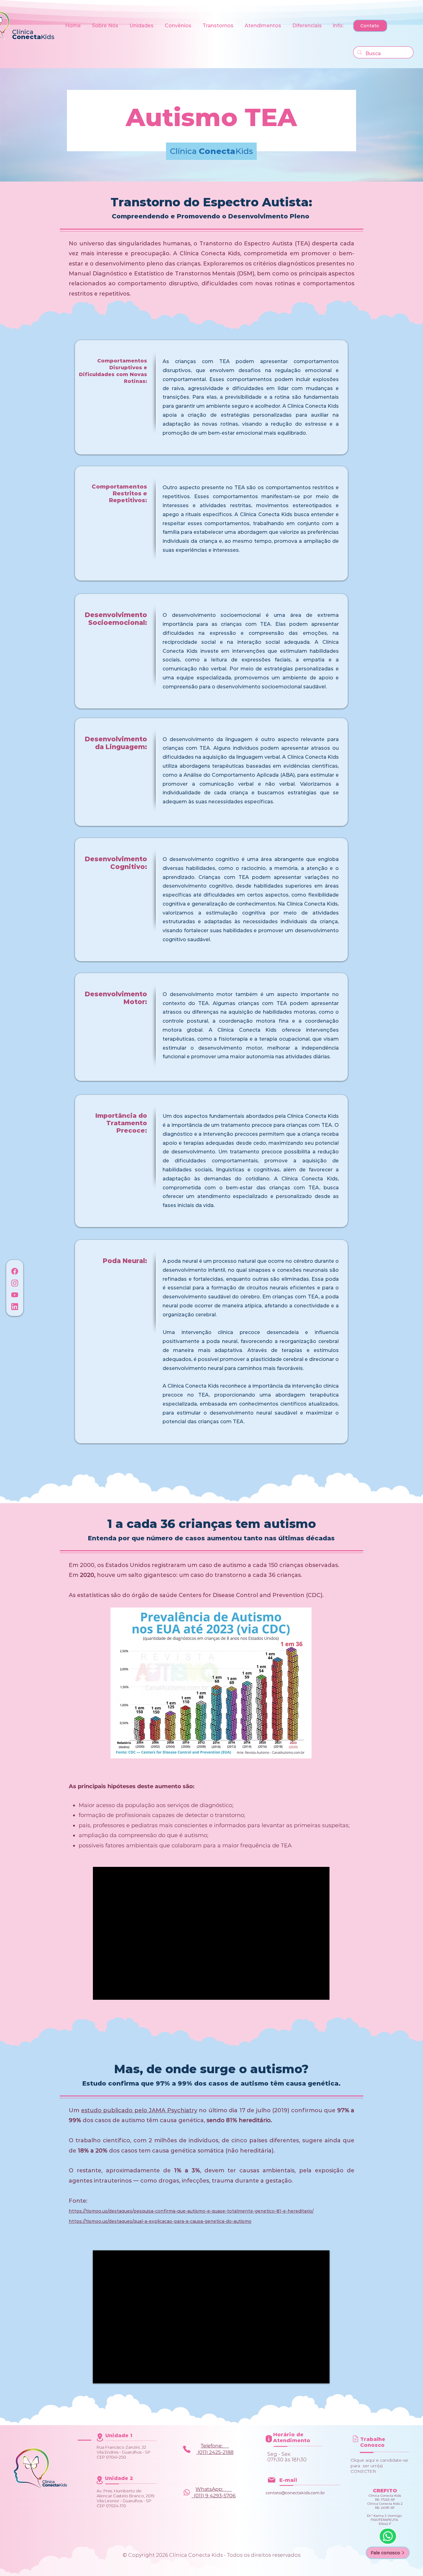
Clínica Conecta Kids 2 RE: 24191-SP (385, 2506)
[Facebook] (15, 1271)
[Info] (187, 2449)
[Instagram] (15, 1283)
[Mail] (355, 2439)
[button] (106, 26)
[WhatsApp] (388, 2536)
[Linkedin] (15, 1306)
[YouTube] (15, 1295)
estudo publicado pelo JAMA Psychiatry (139, 2110)
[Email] (271, 2480)
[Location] (100, 2437)
